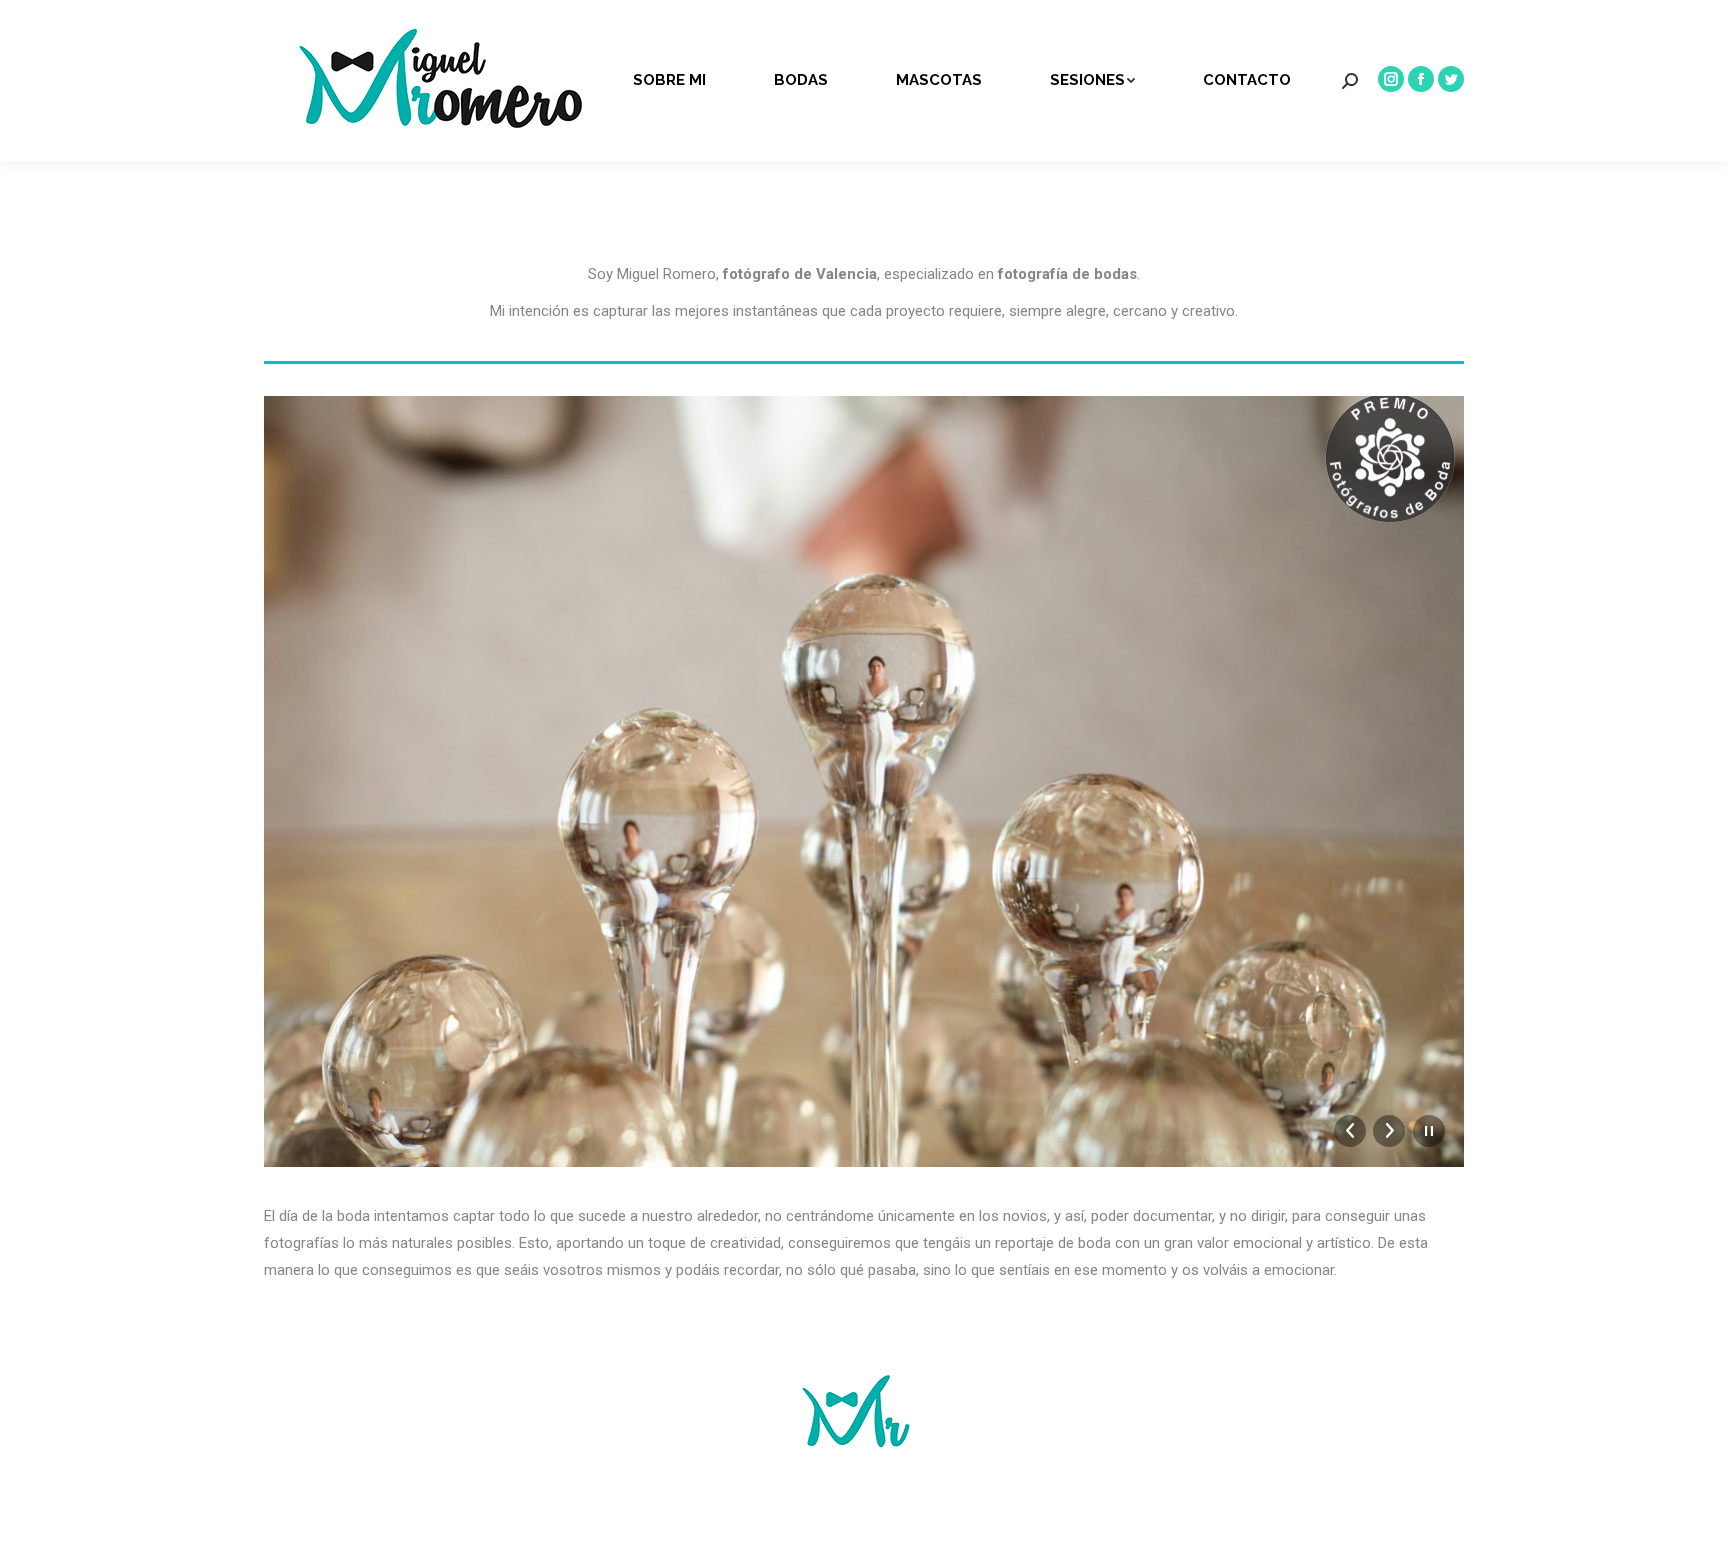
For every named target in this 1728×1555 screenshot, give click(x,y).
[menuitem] (684, 80)
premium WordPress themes (928, 1510)
